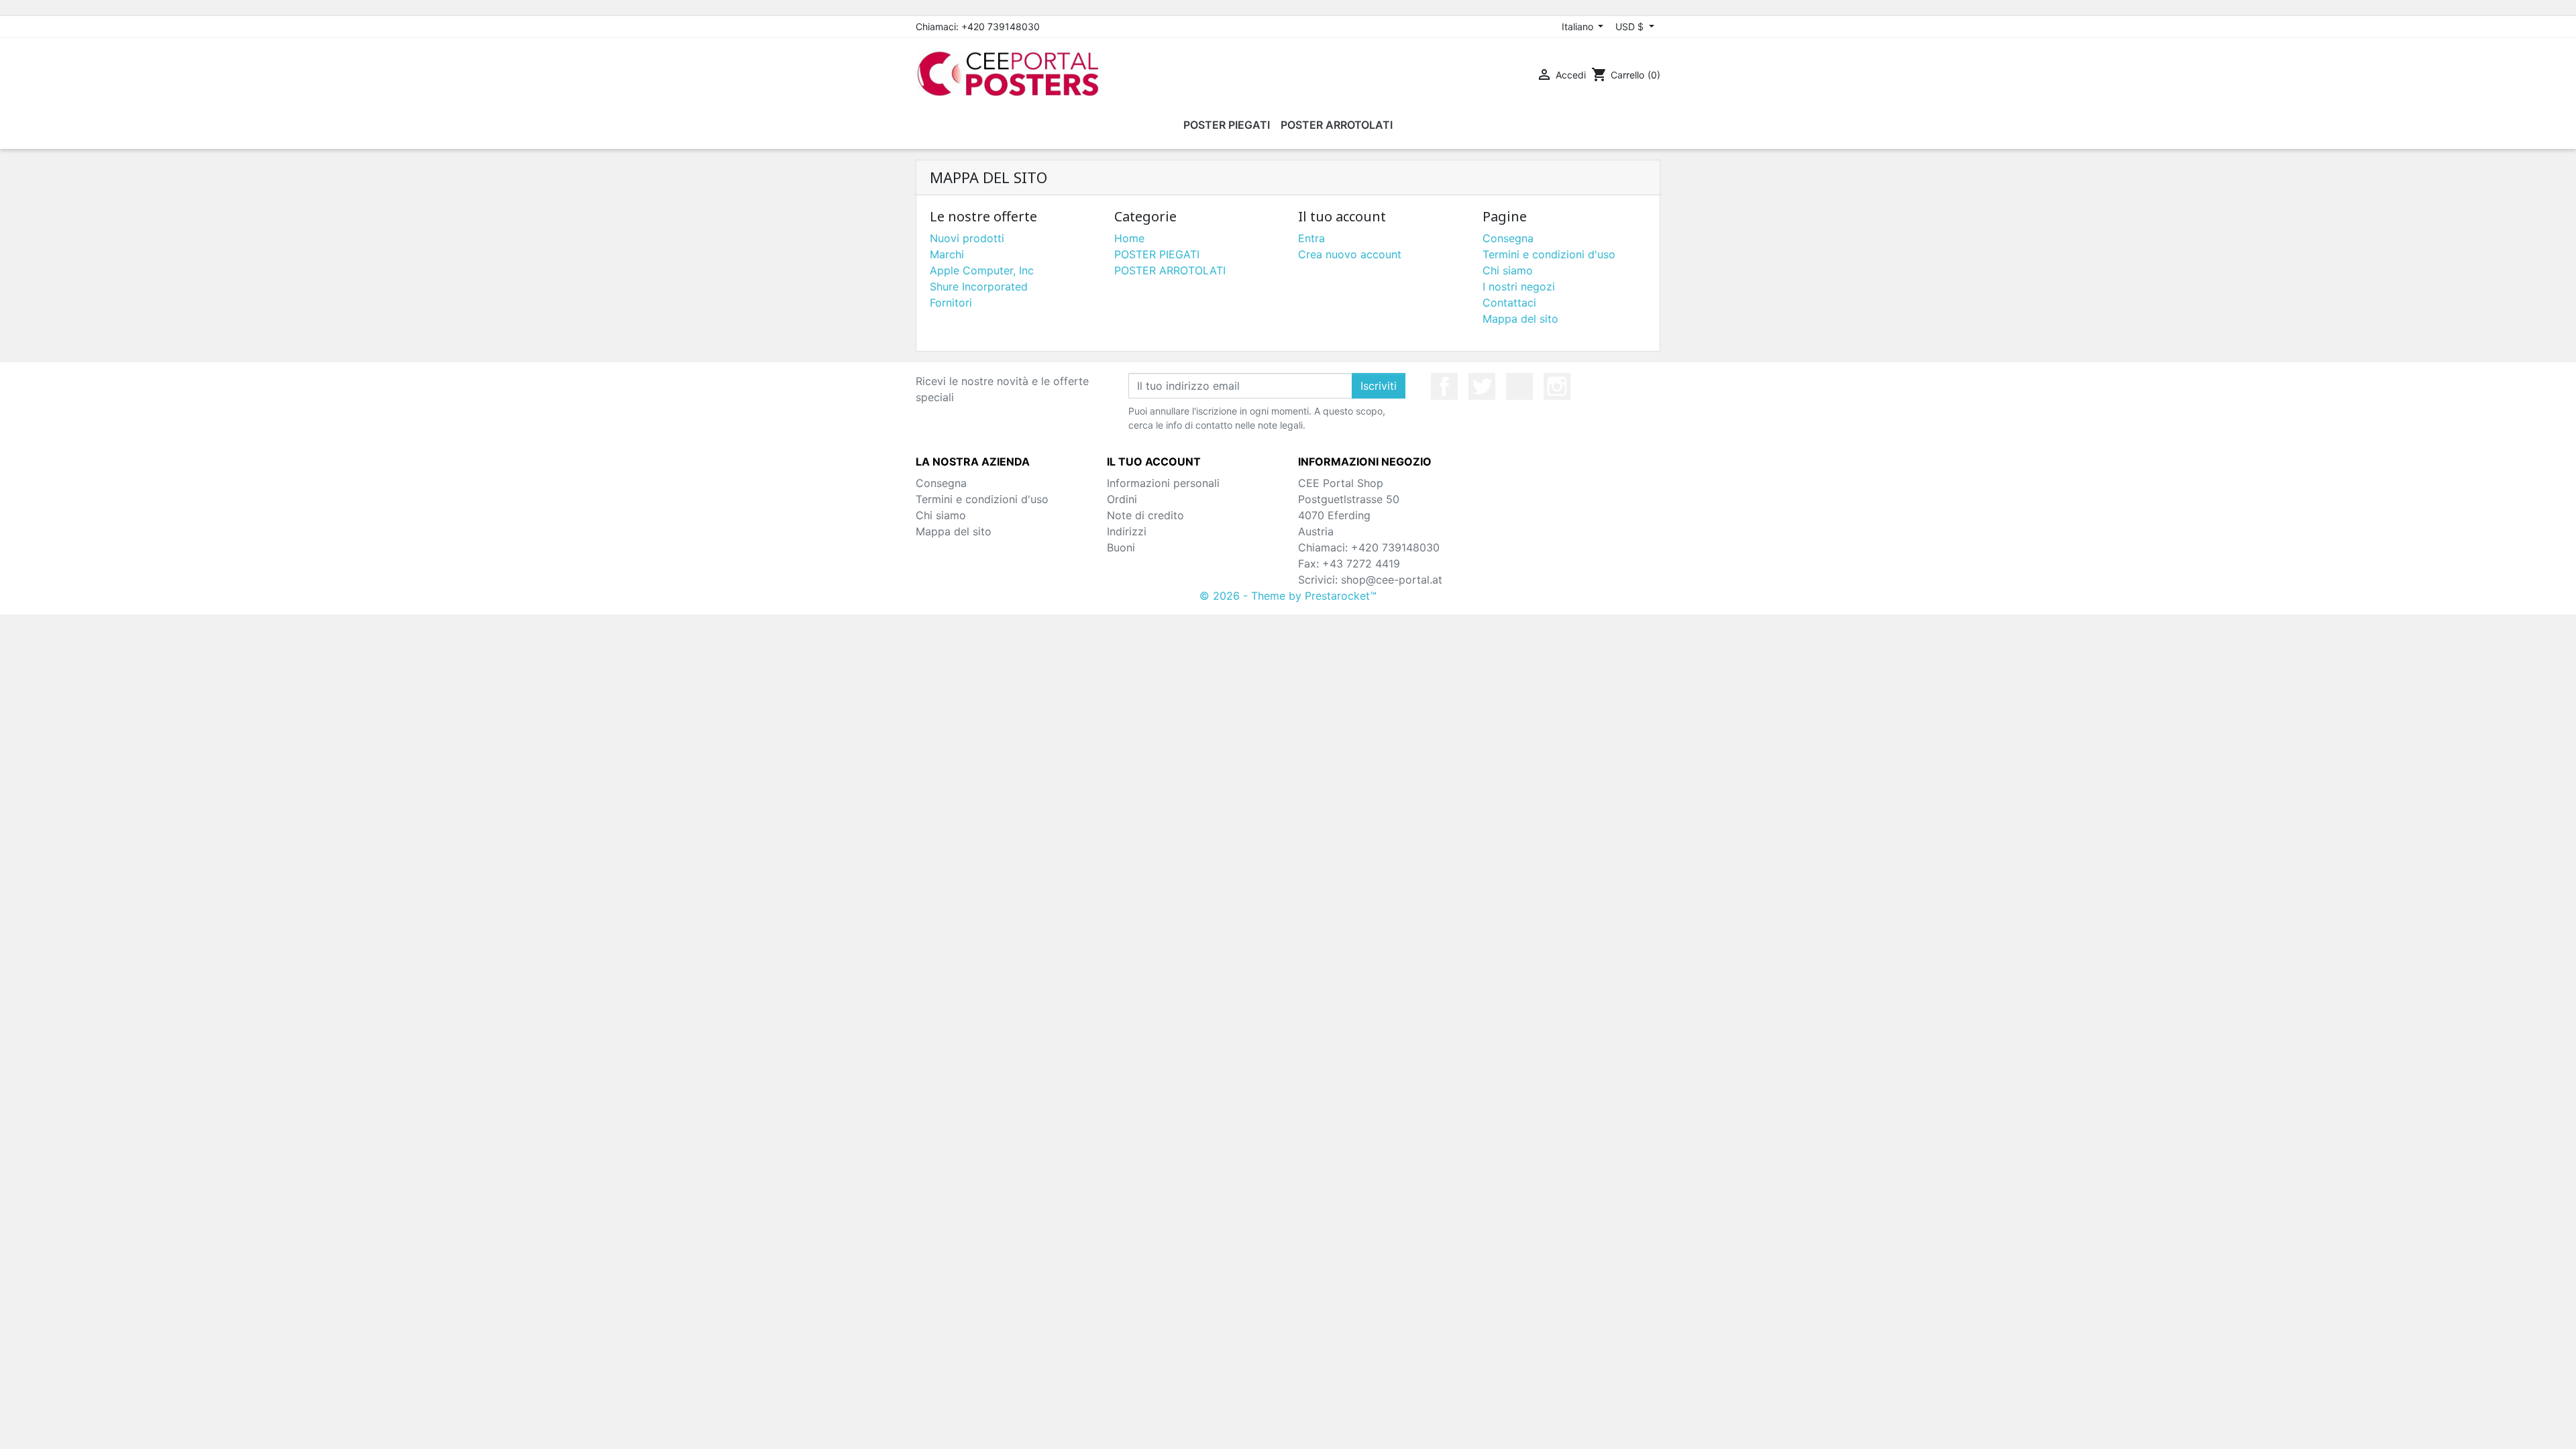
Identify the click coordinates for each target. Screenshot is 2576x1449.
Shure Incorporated (979, 286)
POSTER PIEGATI (1157, 254)
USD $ (1631, 26)
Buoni (1121, 547)
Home (1129, 238)
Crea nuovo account (1350, 254)
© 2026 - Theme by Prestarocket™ (1288, 596)
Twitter (1482, 386)
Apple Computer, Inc (982, 270)
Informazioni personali (1163, 483)
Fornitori (951, 303)
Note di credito (1145, 515)
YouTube (1519, 386)
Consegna (1508, 238)
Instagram (1557, 386)
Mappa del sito (1520, 319)
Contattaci (1509, 303)
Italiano (1579, 26)
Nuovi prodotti (967, 238)
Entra (1311, 238)
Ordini (1122, 499)
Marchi (947, 254)
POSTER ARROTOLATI (1170, 270)
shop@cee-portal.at (1392, 580)
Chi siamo (1508, 270)
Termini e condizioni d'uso (1549, 254)
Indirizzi (1127, 531)
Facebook (1444, 386)
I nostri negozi (1519, 286)
